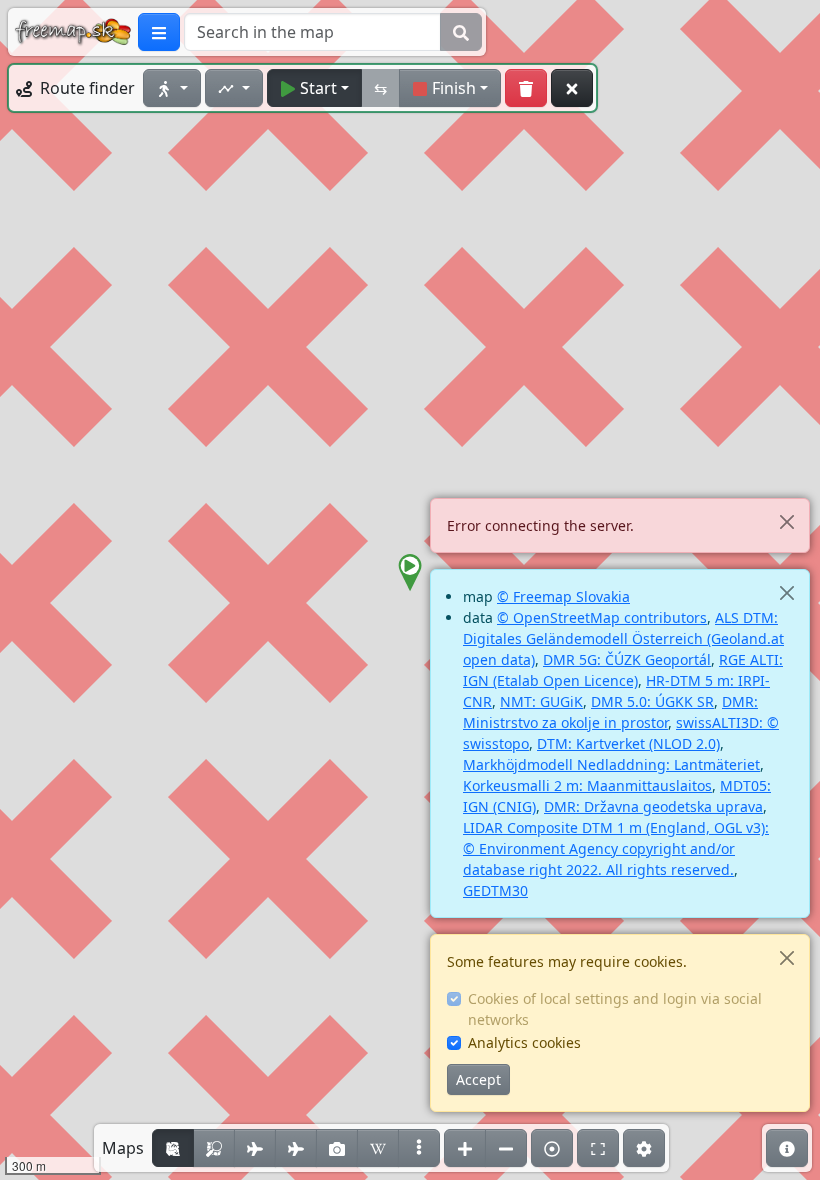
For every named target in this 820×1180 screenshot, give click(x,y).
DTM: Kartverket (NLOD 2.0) (628, 743)
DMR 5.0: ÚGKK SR (652, 701)
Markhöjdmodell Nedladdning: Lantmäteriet (611, 764)
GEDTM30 (495, 890)
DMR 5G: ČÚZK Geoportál (627, 659)
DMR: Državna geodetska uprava (653, 806)
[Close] (786, 521)
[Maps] (419, 1148)
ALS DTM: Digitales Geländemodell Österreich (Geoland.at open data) (623, 638)
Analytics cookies (524, 1042)
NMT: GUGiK (541, 701)
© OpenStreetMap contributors (602, 617)
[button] (410, 573)
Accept (478, 1079)
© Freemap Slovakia (563, 596)
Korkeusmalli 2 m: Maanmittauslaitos (587, 785)
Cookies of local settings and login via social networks (615, 1009)
